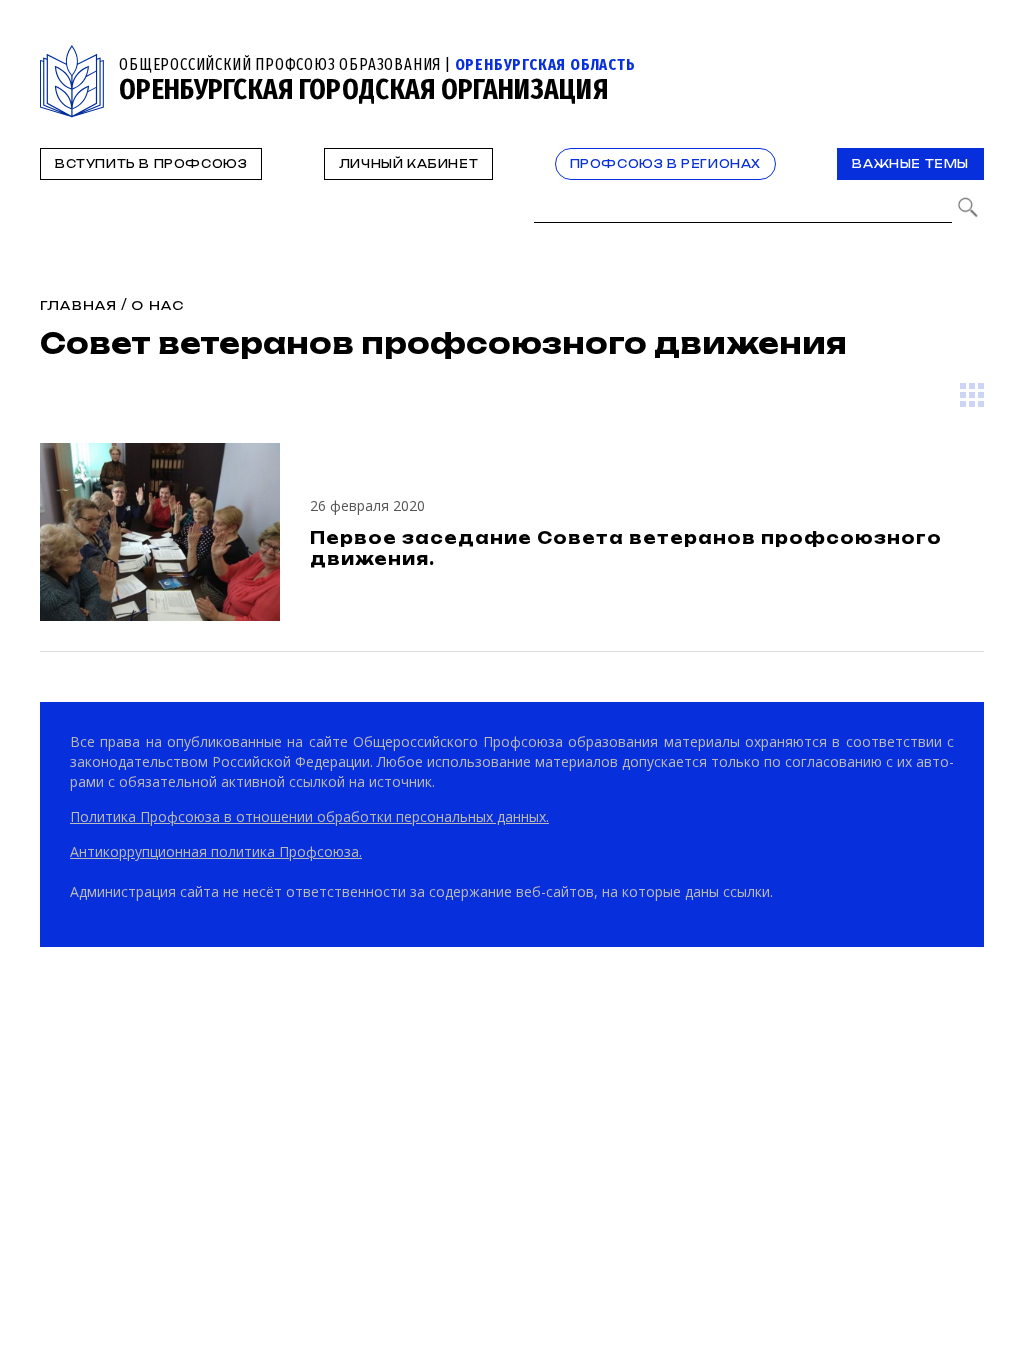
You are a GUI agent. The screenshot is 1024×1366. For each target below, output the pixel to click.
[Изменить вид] (972, 395)
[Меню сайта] (967, 56)
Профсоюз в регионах (665, 164)
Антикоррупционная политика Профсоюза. (216, 851)
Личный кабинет (408, 164)
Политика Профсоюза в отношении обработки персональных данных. (309, 816)
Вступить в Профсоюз (151, 164)
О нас (157, 305)
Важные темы (910, 164)
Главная (78, 305)
